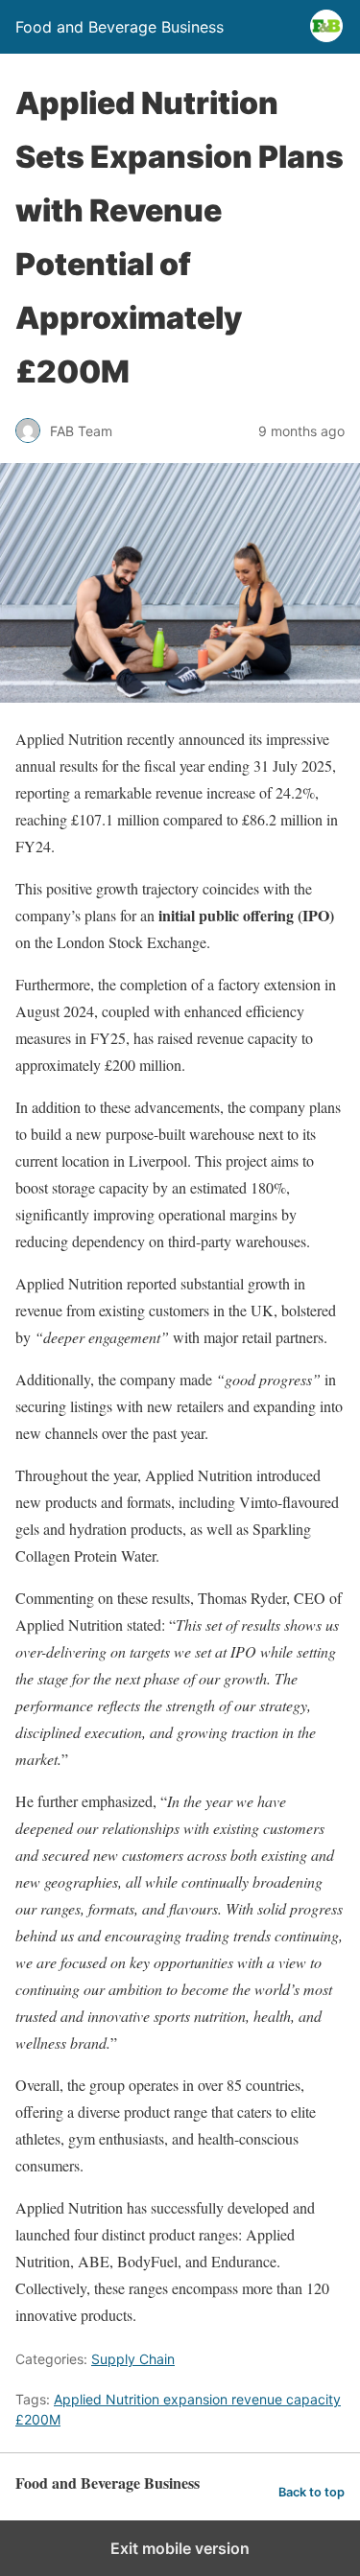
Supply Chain (133, 2359)
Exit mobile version (180, 2548)
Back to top (312, 2492)
